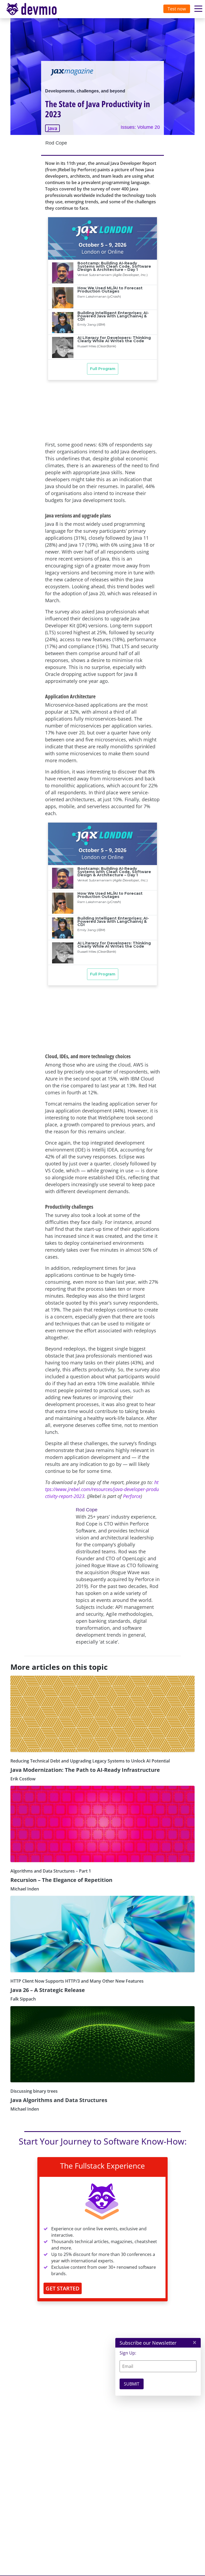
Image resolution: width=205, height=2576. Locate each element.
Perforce (132, 1496)
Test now (177, 9)
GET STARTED (63, 2288)
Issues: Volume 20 (140, 127)
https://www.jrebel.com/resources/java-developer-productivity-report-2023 (102, 1489)
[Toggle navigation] (37, 9)
